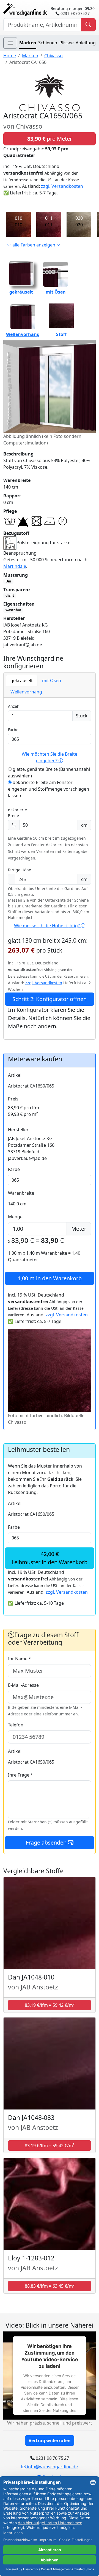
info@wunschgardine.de (52, 2467)
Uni (8, 581)
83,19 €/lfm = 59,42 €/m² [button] (50, 2005)
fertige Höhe (20, 870)
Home (10, 56)
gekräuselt (21, 292)
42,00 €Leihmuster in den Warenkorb (50, 1558)
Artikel (15, 1075)
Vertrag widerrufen (50, 2441)
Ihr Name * (20, 1659)
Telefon (16, 1725)
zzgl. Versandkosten (62, 186)
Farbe (13, 730)
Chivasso (53, 56)
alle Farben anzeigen (34, 245)
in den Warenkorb (50, 1278)
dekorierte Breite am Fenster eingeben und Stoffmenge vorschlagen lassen (49, 789)
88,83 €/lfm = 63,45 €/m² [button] (50, 2286)
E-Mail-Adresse (23, 1685)
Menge (15, 1217)
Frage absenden (47, 1842)
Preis (13, 1099)
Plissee (67, 43)
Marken (28, 43)
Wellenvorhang (23, 334)
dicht (10, 596)
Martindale (15, 566)
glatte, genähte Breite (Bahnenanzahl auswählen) (49, 772)
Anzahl (14, 706)
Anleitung (86, 43)
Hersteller (18, 1130)
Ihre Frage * (20, 1775)
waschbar (13, 610)
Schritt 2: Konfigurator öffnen (50, 999)
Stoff (61, 334)
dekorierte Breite (17, 813)
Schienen (48, 43)
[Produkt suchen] (88, 25)
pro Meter (50, 139)
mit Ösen (56, 292)
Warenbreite (21, 1193)
